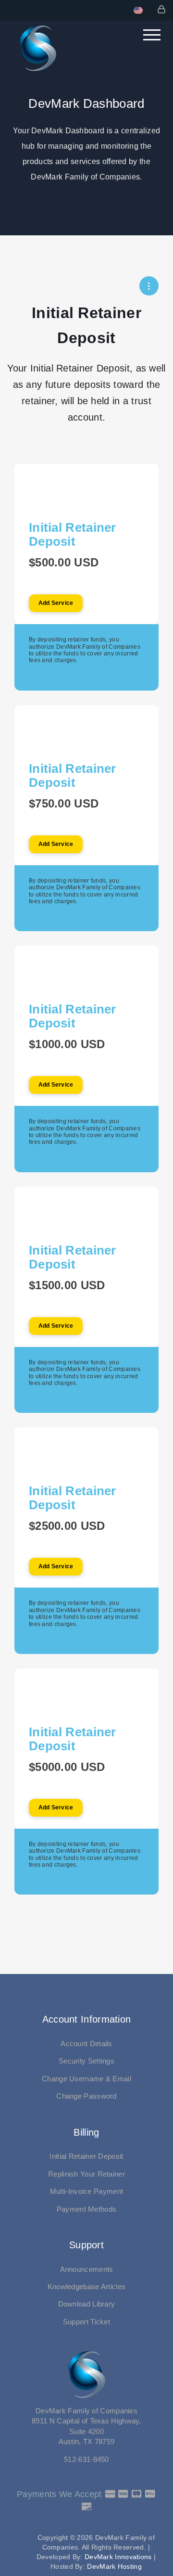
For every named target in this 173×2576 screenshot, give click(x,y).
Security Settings (86, 2061)
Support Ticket (86, 2322)
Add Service (56, 603)
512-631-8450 (86, 2459)
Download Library (87, 2304)
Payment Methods (87, 2209)
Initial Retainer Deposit (86, 2156)
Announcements (87, 2269)
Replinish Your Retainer (86, 2174)
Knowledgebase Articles (87, 2287)
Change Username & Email (86, 2079)
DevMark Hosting (114, 2566)
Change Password (86, 2096)
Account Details (86, 2044)
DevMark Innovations (118, 2557)
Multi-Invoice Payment (86, 2191)
